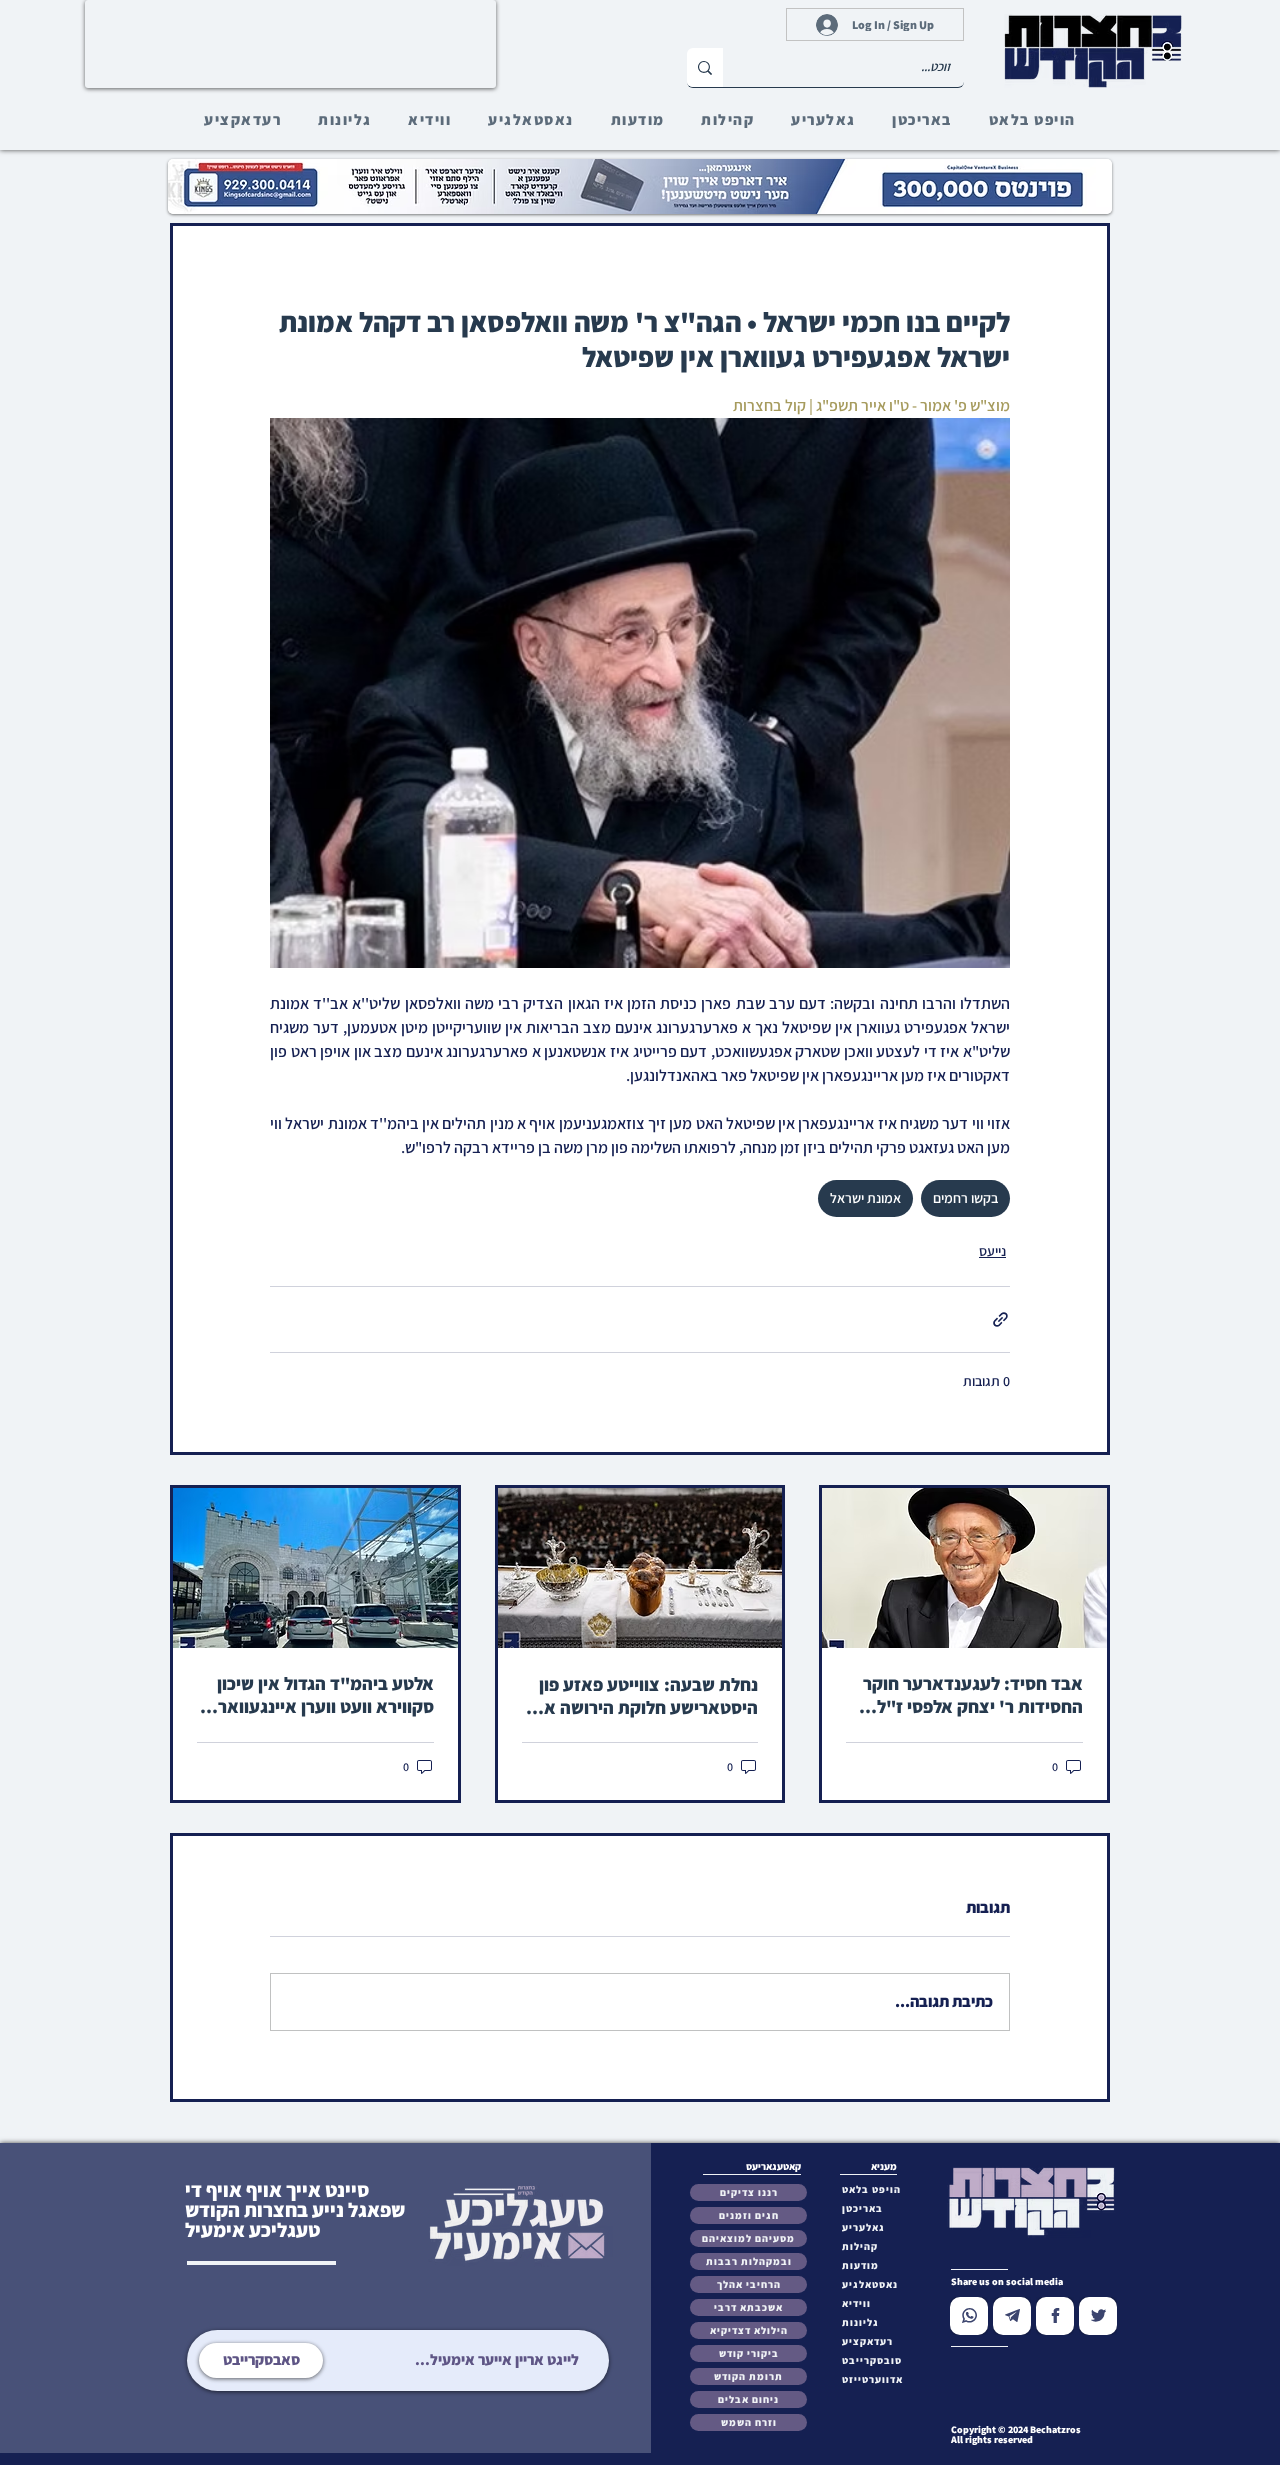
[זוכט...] (705, 67)
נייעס (992, 1251)
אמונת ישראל (865, 1198)
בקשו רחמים (965, 1198)
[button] (876, 2360)
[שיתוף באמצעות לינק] (1000, 1319)
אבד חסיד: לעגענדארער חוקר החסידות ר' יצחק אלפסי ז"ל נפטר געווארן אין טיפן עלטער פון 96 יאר (965, 1695)
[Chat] (969, 2316)
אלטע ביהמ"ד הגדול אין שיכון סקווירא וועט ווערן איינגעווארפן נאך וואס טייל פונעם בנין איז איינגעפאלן (318, 1695)
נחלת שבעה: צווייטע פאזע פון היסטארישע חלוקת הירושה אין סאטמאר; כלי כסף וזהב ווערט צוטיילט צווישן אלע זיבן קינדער (644, 1696)
